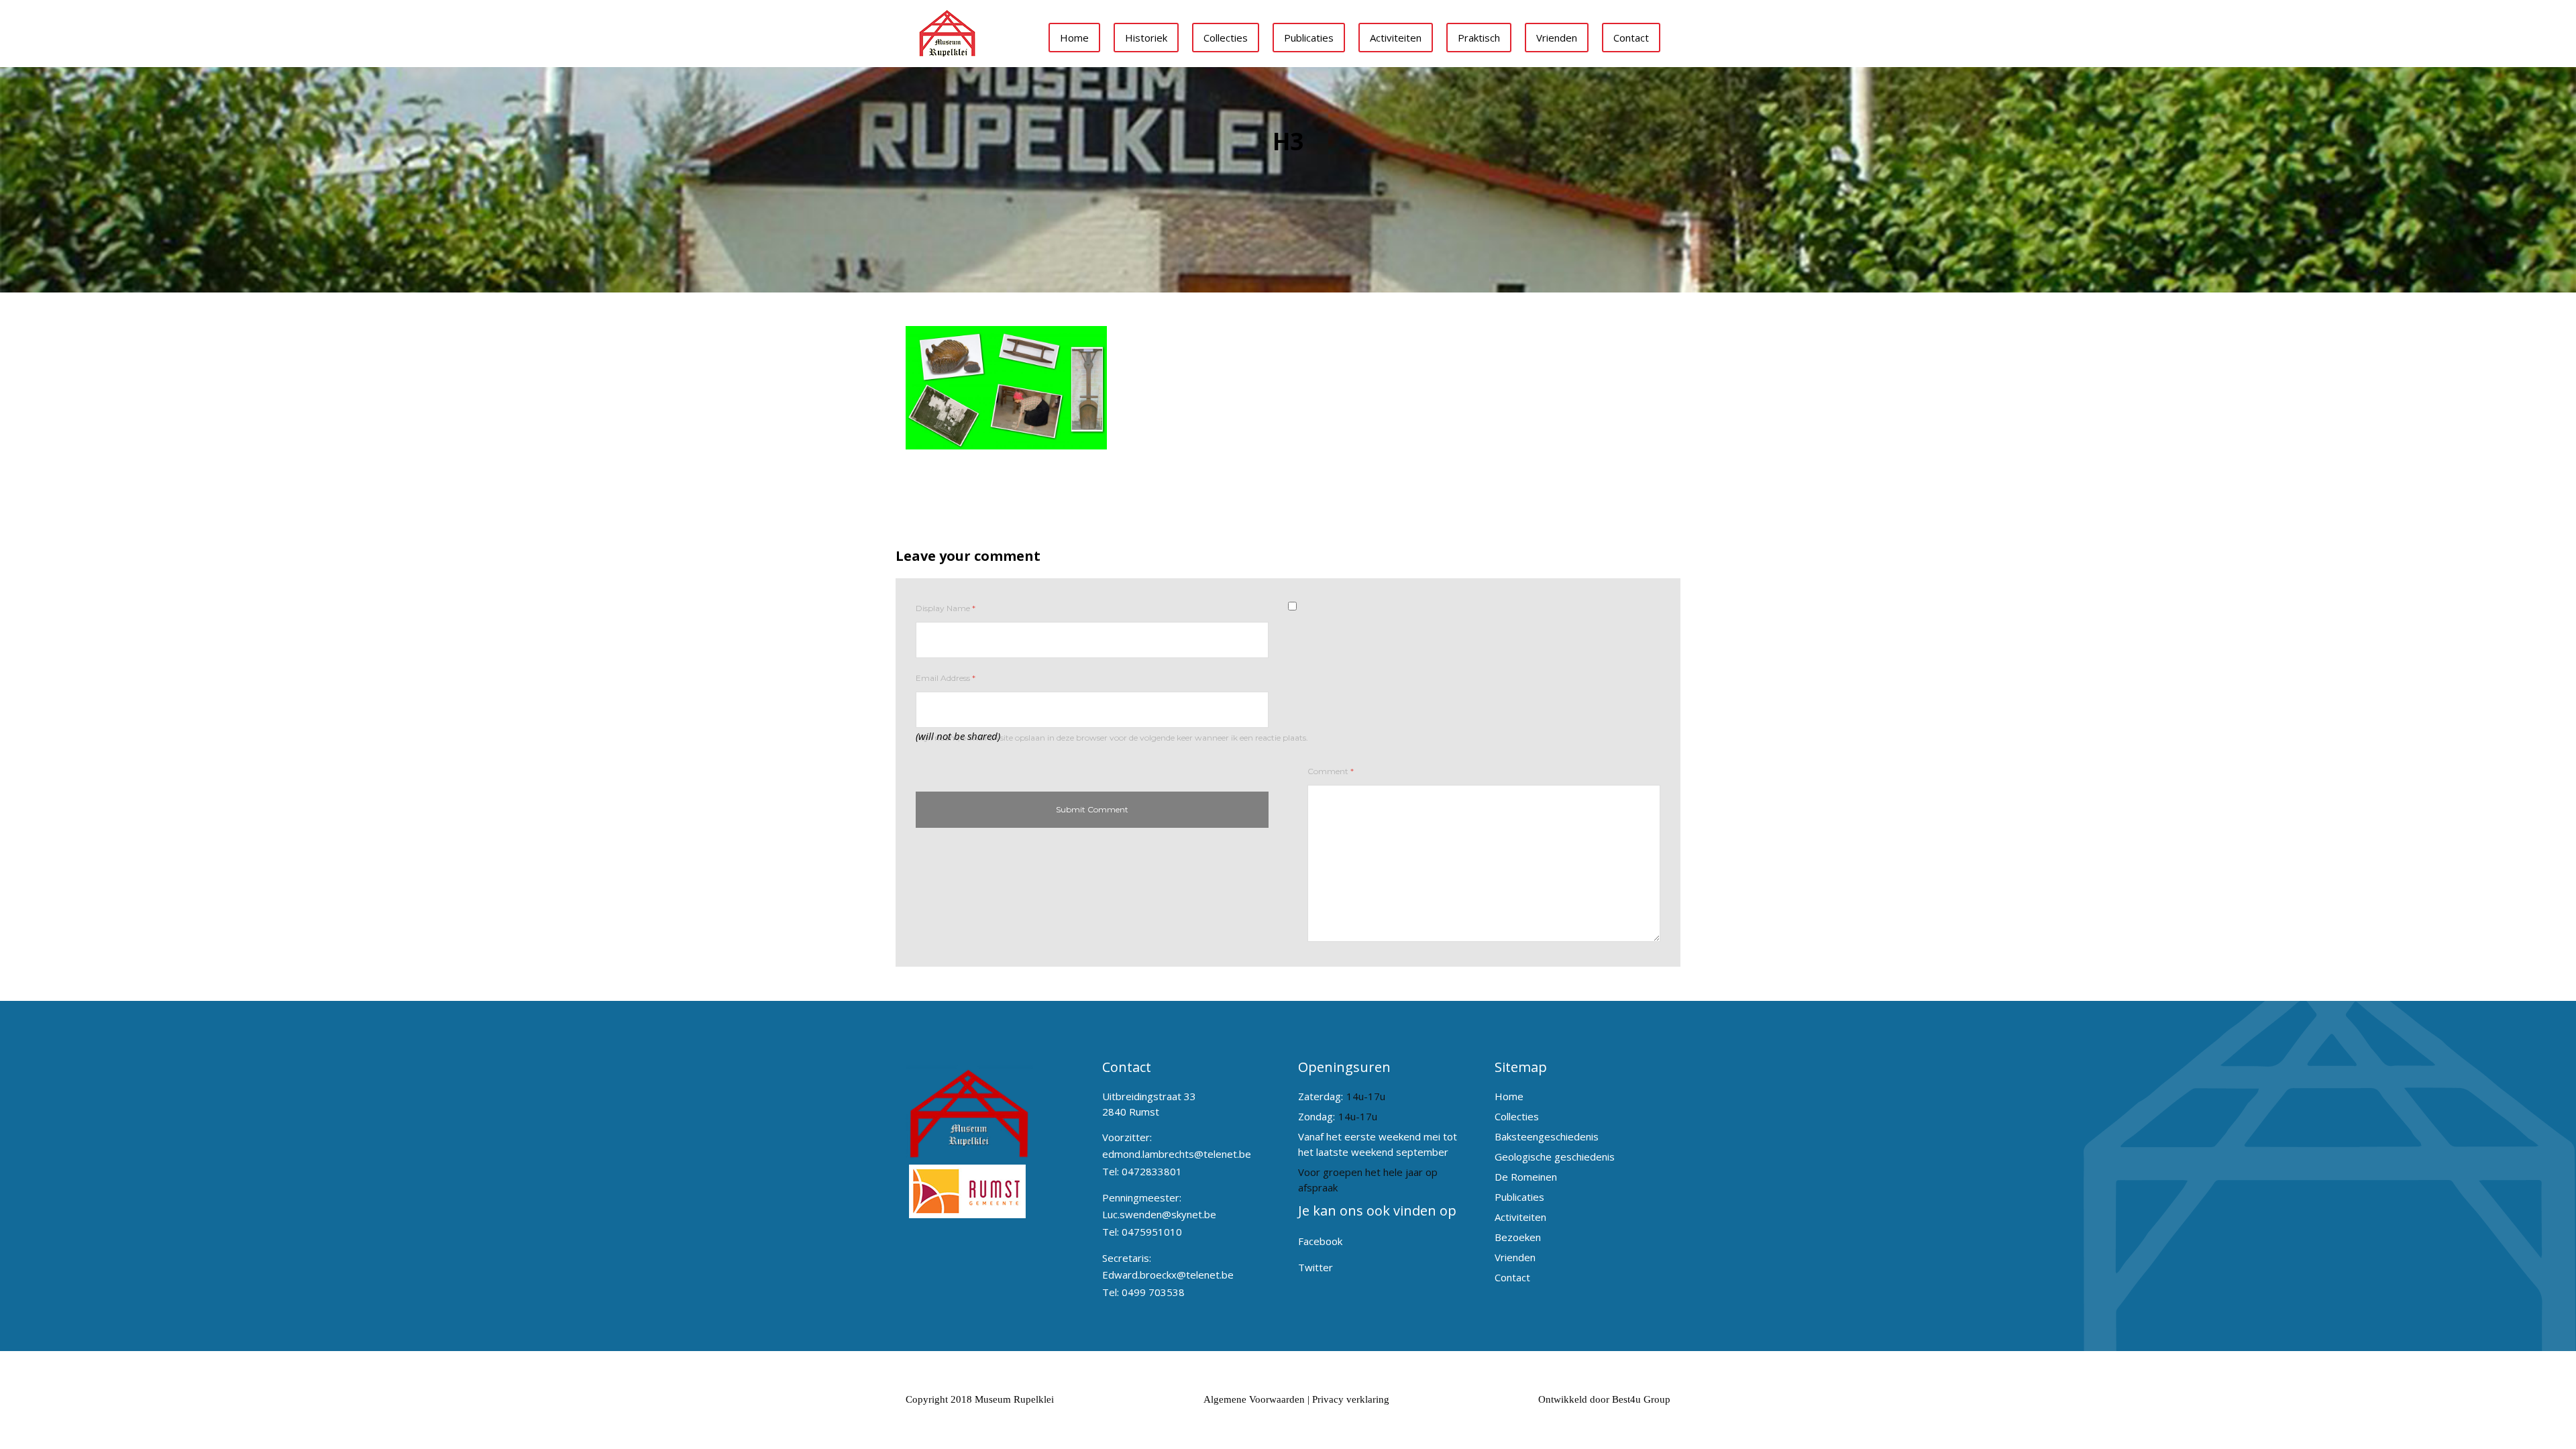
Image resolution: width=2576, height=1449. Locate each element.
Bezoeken (1518, 1237)
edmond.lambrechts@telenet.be (1177, 1154)
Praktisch (1479, 38)
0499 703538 (1153, 1292)
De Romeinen (1526, 1177)
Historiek (1146, 38)
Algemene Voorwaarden (1254, 1399)
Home (1074, 38)
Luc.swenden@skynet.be (1159, 1214)
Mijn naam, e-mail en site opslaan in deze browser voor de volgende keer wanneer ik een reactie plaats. (1112, 738)
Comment (1331, 771)
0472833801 (1152, 1171)
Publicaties (1309, 38)
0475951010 (1152, 1232)
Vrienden (1557, 38)
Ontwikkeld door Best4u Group (1604, 1399)
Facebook (1320, 1241)
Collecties (1226, 38)
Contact (1631, 38)
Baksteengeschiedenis (1547, 1136)
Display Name (946, 608)
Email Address (946, 678)
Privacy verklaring (1351, 1399)
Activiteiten (1396, 38)
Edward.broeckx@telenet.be (1168, 1275)
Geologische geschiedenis (1555, 1157)
